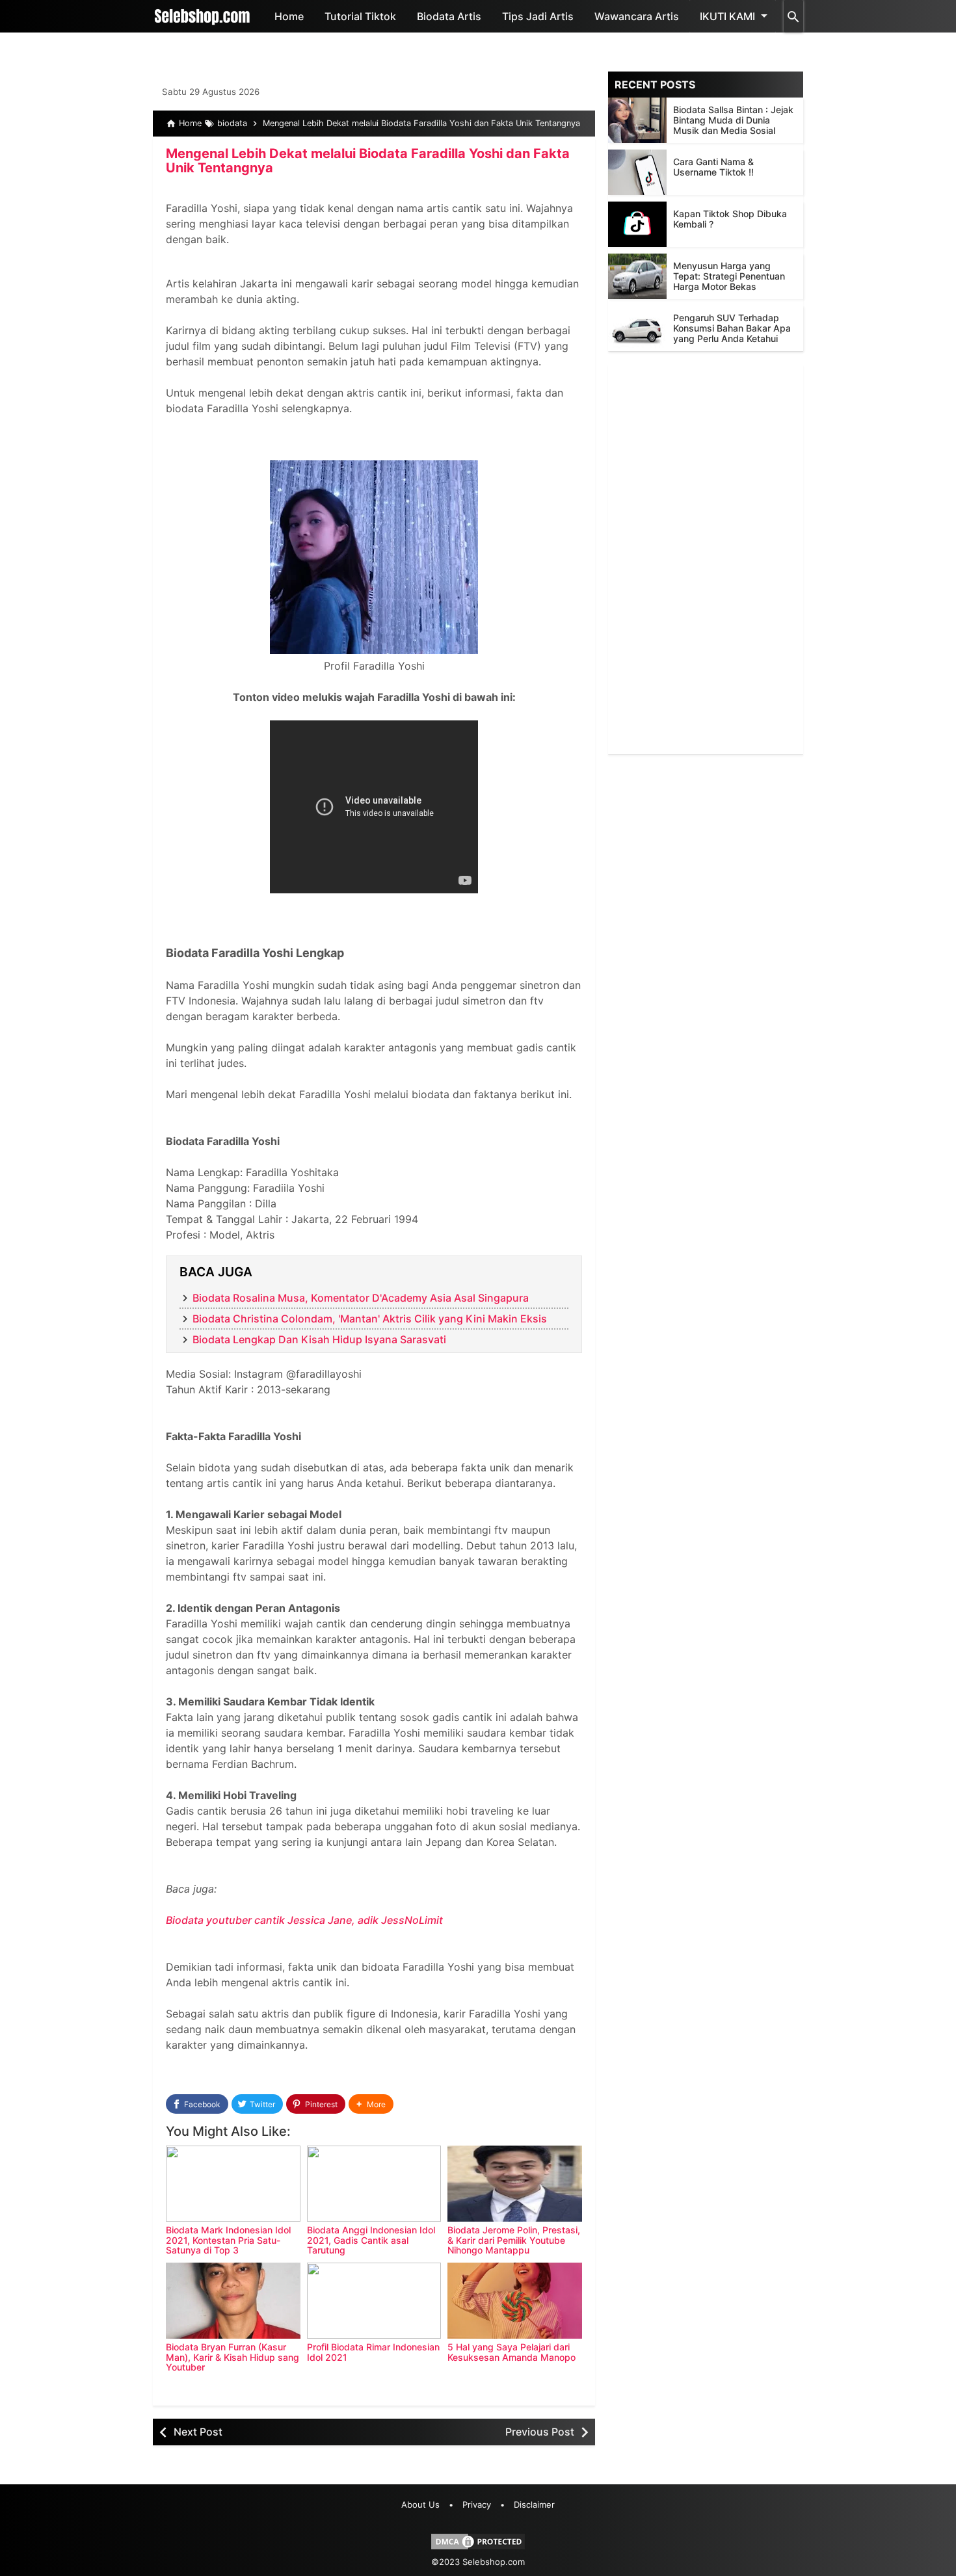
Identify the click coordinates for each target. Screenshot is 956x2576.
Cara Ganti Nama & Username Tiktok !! (713, 167)
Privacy (477, 2504)
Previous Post (540, 2432)
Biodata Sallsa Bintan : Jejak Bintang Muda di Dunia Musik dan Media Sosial (733, 120)
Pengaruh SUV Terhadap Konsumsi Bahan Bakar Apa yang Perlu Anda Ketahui (732, 328)
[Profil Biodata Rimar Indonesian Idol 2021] (374, 2301)
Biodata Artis (449, 16)
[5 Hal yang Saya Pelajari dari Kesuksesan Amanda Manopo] (515, 2301)
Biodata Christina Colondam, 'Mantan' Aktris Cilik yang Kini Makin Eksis (370, 1319)
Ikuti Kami (727, 16)
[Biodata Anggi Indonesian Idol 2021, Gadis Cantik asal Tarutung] (374, 2184)
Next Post (198, 2432)
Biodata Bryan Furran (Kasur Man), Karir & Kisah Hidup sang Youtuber (232, 2357)
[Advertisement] (706, 559)
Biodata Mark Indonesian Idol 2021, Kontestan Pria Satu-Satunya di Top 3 (228, 2240)
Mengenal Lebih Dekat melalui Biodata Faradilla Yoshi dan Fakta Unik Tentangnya (368, 161)
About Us (420, 2504)
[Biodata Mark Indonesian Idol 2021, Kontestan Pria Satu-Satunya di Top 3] (233, 2184)
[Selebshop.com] (202, 16)
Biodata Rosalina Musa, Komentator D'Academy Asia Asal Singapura (361, 1298)
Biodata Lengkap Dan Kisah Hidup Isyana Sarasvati (319, 1339)
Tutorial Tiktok (360, 16)
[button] (371, 2104)
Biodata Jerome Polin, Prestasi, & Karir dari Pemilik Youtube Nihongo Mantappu (514, 2240)
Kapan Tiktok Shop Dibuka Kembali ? (730, 219)
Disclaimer (534, 2504)
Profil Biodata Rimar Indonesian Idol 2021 (373, 2352)
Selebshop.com (494, 2562)
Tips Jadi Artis (538, 16)
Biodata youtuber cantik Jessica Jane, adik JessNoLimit (304, 1920)
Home (289, 16)
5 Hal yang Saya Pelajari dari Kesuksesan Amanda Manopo (511, 2352)
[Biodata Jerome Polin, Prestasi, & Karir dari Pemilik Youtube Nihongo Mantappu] (515, 2184)
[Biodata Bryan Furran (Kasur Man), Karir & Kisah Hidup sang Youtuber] (233, 2301)
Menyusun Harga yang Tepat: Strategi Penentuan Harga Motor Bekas (729, 276)
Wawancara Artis (637, 16)
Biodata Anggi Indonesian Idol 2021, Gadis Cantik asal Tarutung (371, 2240)
